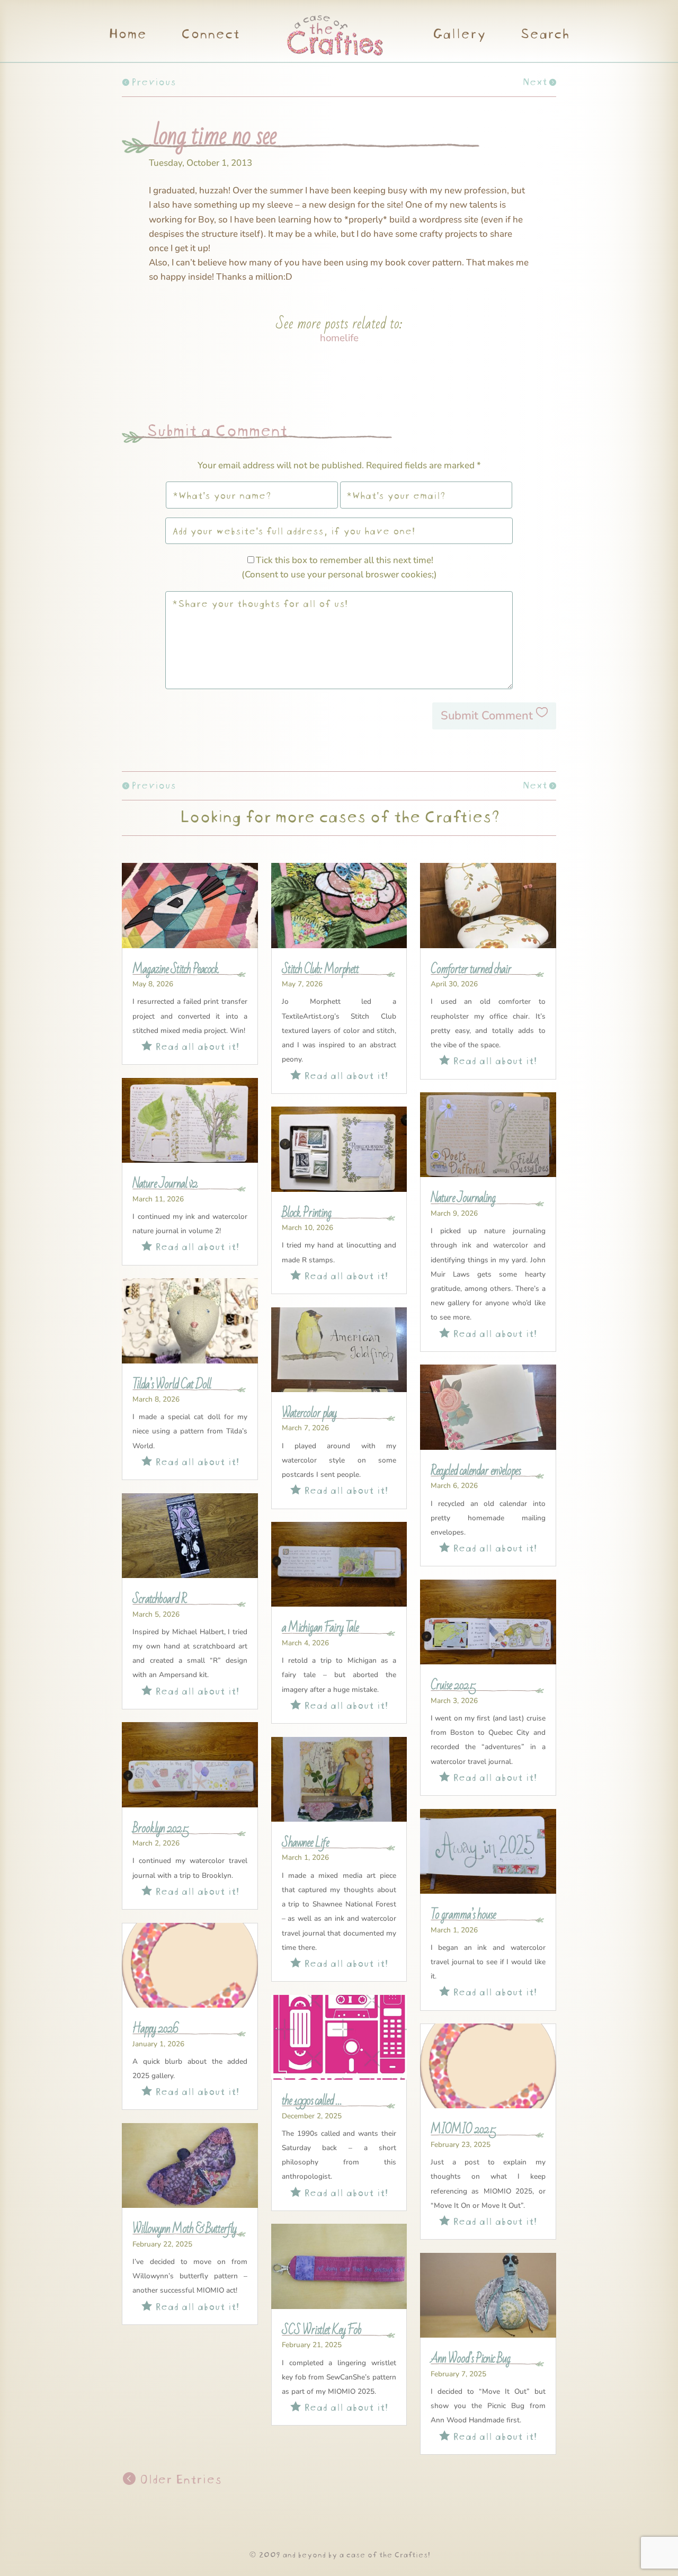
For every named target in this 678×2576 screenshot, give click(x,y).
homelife (339, 338)
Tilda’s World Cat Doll (172, 1385)
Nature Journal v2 (165, 1184)
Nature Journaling (463, 1198)
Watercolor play (309, 1413)
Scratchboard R (159, 1599)
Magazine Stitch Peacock (176, 969)
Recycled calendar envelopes (476, 1471)
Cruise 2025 (453, 1686)
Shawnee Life (305, 1843)
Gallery (459, 35)
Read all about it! (190, 1045)
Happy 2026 (155, 2029)
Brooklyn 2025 (160, 1829)
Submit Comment (487, 716)
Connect (210, 35)
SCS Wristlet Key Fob (322, 2330)
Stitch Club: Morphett (320, 969)
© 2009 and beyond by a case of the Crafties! (339, 2553)
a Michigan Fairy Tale (320, 1628)
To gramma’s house (463, 1915)
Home (127, 35)
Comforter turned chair (471, 969)
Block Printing (306, 1213)
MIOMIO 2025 (463, 2129)
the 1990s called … (312, 2101)
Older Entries (179, 2478)
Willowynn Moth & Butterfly (184, 2229)
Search (544, 35)
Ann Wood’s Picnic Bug (470, 2359)
